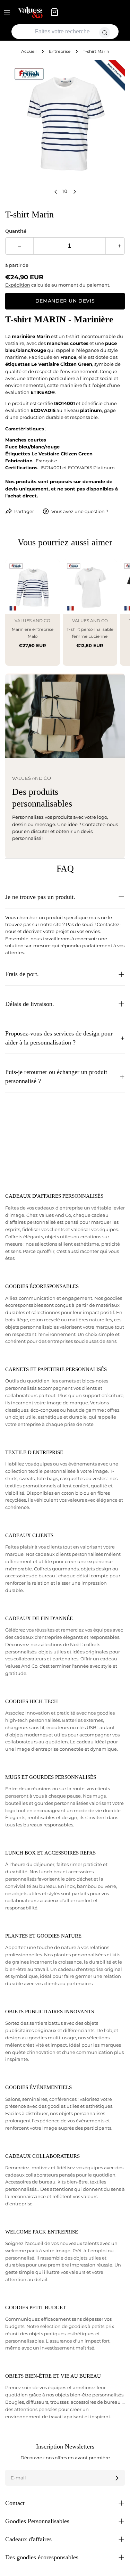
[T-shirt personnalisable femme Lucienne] (90, 587)
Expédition (18, 285)
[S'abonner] (117, 2478)
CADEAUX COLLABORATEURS (42, 2156)
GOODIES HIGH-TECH (32, 1701)
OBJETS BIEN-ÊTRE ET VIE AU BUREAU (53, 2376)
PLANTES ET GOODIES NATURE (43, 1936)
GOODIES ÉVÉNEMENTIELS (38, 2087)
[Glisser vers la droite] (75, 192)
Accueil (29, 51)
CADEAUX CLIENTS (29, 1535)
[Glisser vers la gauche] (56, 192)
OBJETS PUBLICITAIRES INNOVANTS (50, 2012)
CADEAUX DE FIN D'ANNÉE (39, 1618)
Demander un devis (65, 301)
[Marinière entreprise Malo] (33, 587)
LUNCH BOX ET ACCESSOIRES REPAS (50, 1853)
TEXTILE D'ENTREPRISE (34, 1452)
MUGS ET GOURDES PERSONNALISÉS (51, 1777)
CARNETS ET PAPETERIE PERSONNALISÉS (56, 1369)
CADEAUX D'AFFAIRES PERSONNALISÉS (54, 1196)
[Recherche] (105, 33)
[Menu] (7, 12)
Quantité (16, 231)
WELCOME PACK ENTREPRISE (42, 2232)
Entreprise (60, 51)
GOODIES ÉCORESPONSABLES (42, 1286)
